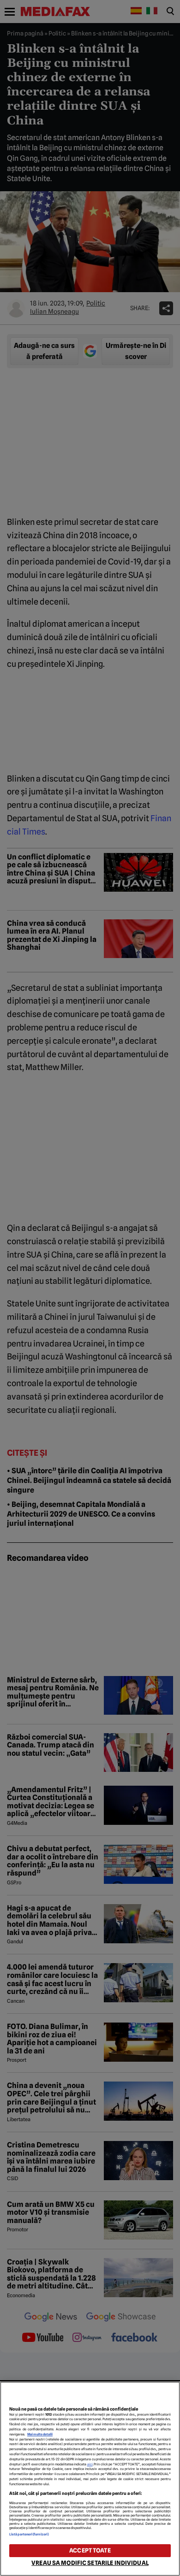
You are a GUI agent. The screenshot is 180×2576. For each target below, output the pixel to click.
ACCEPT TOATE (90, 2550)
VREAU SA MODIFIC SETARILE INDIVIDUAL (90, 2563)
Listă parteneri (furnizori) (29, 2534)
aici (90, 2464)
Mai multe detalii (40, 2434)
